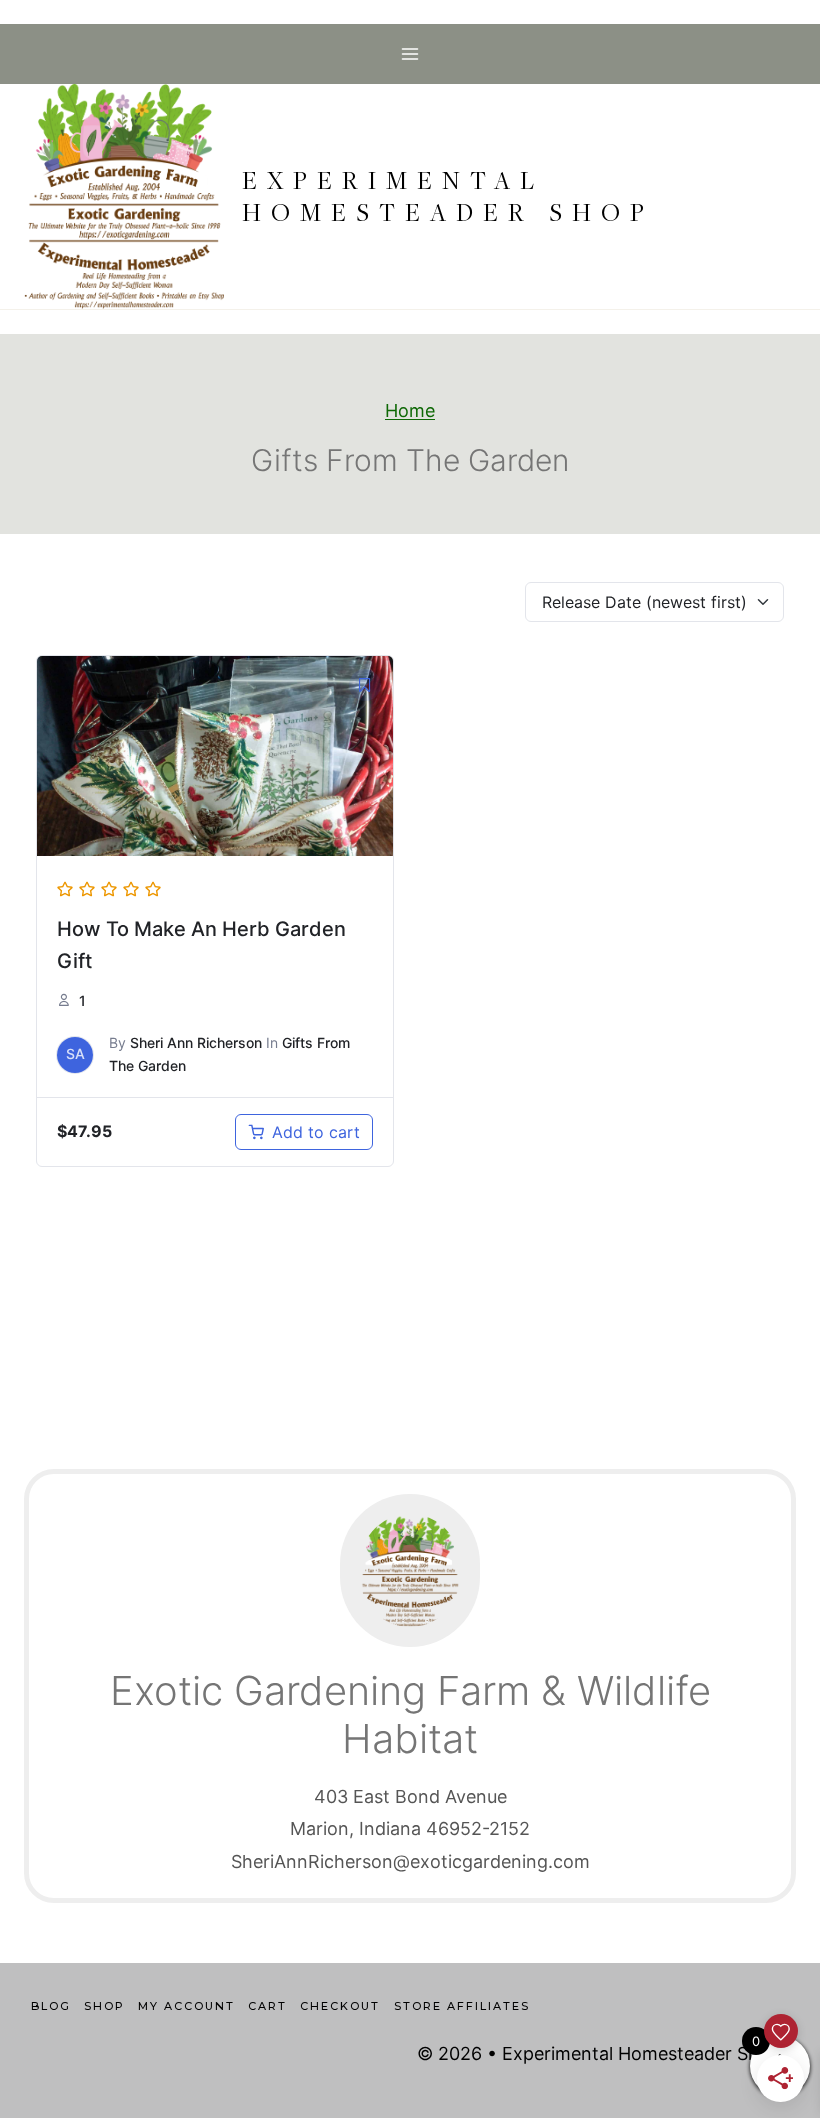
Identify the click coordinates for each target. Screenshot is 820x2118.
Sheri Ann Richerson (196, 1042)
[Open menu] (410, 53)
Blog (51, 2006)
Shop (104, 2006)
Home (410, 410)
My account (186, 2006)
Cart (267, 2006)
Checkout (340, 2006)
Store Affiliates (462, 2006)
